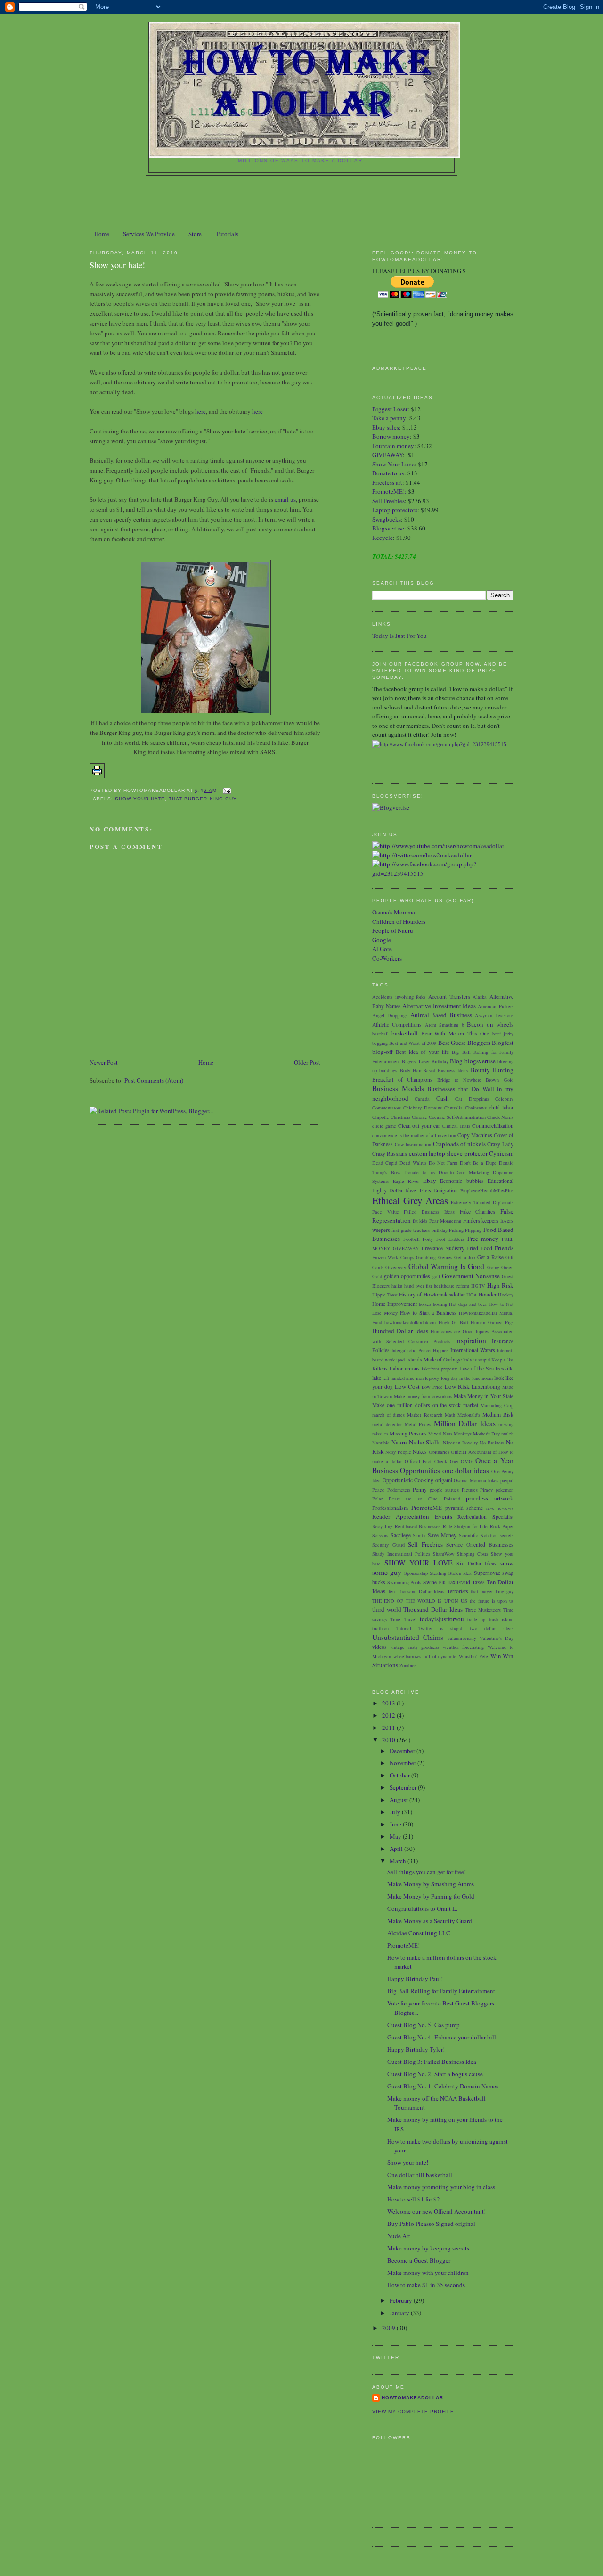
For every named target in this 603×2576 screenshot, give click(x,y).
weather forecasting (463, 1647)
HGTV (478, 1286)
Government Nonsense (471, 1276)
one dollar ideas (466, 1470)
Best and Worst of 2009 (413, 1043)
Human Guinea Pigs (492, 1322)
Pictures (470, 1490)
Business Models (398, 1088)
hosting (440, 1304)
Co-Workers (387, 958)
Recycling (382, 1526)
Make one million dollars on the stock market (425, 1405)
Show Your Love (393, 464)
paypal (507, 1480)
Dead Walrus (413, 1163)
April (397, 1849)
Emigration (446, 1190)
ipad (400, 1360)
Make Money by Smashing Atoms (431, 1884)
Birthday (440, 1061)
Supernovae (487, 1573)
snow (507, 1563)
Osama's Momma (394, 912)
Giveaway (396, 1267)
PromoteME (427, 1508)
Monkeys (463, 1434)
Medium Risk (498, 1414)
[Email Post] (226, 790)
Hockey (506, 1295)
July (396, 1812)
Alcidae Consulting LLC (419, 1933)
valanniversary (462, 1638)
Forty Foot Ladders (443, 1239)
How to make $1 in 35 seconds (426, 2285)
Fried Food (479, 1248)
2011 (389, 1728)
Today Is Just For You (399, 636)
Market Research (424, 1415)
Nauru (399, 1442)
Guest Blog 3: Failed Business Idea (432, 2062)
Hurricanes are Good (452, 1331)
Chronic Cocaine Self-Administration (449, 1117)
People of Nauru (393, 930)
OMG (467, 1461)
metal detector (387, 1424)
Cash (443, 1098)
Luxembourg (486, 1387)
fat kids (420, 1221)
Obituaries (439, 1452)
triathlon (380, 1628)
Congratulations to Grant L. (422, 1908)
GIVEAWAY (387, 455)
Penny (420, 1489)
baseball (380, 1034)
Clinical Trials (456, 1126)
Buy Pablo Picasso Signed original (431, 2224)
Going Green (500, 1267)
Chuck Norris (500, 1117)
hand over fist (418, 1286)
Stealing (438, 1573)
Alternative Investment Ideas (439, 1006)
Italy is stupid (477, 1360)
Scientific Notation (478, 1535)
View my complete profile (413, 2411)
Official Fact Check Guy (432, 1461)
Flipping (473, 1230)
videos (379, 1647)
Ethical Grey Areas (410, 1200)
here (200, 411)
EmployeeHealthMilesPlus (487, 1190)
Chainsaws (476, 1108)
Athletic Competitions (397, 1024)
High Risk (500, 1285)
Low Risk (457, 1386)
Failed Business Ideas (429, 1212)
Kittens (380, 1368)
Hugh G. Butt (453, 1322)
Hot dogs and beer (468, 1304)
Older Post (307, 1062)
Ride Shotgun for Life (465, 1526)
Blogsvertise (388, 528)
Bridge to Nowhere (459, 1080)
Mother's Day (486, 1434)
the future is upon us (492, 1601)
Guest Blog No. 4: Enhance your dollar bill (442, 2037)
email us (285, 499)
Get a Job (464, 1257)
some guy (387, 1572)
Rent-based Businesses (418, 1526)
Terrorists (458, 1591)
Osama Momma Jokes (476, 1480)
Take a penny (389, 418)
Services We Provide (149, 234)
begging (380, 1043)
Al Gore (382, 949)
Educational (501, 1181)
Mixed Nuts (440, 1434)
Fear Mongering (445, 1221)
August (399, 1800)
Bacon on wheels (490, 1024)
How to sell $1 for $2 (414, 2199)
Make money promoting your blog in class (441, 2187)
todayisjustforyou (442, 1619)
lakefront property (439, 1369)
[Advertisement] (301, 202)
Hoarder (488, 1294)
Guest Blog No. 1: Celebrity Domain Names (443, 2086)
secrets (507, 1535)
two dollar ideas (492, 1628)
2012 (389, 1715)
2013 (389, 1703)
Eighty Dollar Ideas (395, 1190)
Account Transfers (449, 997)
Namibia (381, 1443)
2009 (389, 2328)
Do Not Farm (443, 1163)
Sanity (419, 1535)
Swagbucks (387, 519)
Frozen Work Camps (393, 1257)
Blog (456, 1061)
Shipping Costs (473, 1554)
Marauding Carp (497, 1405)
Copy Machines (475, 1135)
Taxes (478, 1582)
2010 (389, 1740)
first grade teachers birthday (419, 1230)
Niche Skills (425, 1442)
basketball (405, 1033)
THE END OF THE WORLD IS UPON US (420, 1601)
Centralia (453, 1108)
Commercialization (493, 1126)
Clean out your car (419, 1126)
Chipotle (381, 1117)
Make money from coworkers (423, 1396)
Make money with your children (428, 2273)
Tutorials (227, 234)
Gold (377, 1276)
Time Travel (403, 1619)
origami (444, 1480)
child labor (501, 1107)
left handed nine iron (403, 1378)
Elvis (425, 1190)
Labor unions (405, 1368)
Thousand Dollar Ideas (433, 1609)
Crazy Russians (390, 1153)
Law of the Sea (477, 1368)
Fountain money (393, 446)
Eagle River (406, 1181)
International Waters (473, 1350)
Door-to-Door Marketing (464, 1172)
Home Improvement (395, 1304)
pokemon (505, 1490)
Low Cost (407, 1386)
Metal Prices (418, 1424)
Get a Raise (490, 1257)
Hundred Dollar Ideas (400, 1331)
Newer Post (104, 1062)
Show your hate (140, 799)
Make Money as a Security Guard (430, 1921)
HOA (472, 1295)
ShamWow (444, 1554)
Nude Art (399, 2236)
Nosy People (398, 1452)
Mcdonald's (469, 1415)
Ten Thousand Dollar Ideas (416, 1591)
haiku (397, 1286)
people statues (444, 1490)
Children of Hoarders (399, 921)
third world (387, 1609)
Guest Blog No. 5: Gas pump (424, 2025)
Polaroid (452, 1499)
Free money (483, 1239)
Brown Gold (500, 1080)
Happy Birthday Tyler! (416, 2049)
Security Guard (388, 1545)
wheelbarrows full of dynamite (425, 1656)
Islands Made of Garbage (434, 1359)
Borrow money (391, 436)
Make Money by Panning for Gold (431, 1896)
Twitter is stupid (440, 1628)
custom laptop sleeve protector (448, 1153)
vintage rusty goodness (415, 1647)
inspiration (471, 1340)
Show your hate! (117, 265)
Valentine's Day (497, 1638)
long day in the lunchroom (467, 1378)
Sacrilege (401, 1535)
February (402, 2300)
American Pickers (496, 1006)
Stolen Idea (460, 1573)
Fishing (456, 1230)
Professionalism (390, 1508)
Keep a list (502, 1360)
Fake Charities (478, 1211)
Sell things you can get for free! (427, 1872)
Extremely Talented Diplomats (482, 1202)
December (403, 1751)
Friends (504, 1248)
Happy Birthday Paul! (415, 1979)
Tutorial (404, 1628)
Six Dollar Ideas (477, 1563)
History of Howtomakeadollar (432, 1294)
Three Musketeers (483, 1610)
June (396, 1824)
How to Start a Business (428, 1313)
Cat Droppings (472, 1099)
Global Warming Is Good (447, 1266)
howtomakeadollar (412, 2398)
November (403, 1763)
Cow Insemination (413, 1144)
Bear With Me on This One (455, 1033)
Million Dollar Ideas (465, 1423)
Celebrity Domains (423, 1108)
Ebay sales (386, 427)
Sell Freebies (388, 501)
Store (195, 234)
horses (425, 1304)
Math (450, 1415)
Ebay (430, 1181)
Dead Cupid (385, 1163)
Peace (378, 1490)
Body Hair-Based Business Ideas (434, 1070)
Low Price (432, 1387)
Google (382, 940)
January (400, 2313)
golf (436, 1276)
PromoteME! (403, 1945)
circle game (384, 1126)
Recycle (383, 538)
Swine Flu (435, 1582)
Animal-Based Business (441, 1015)
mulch (507, 1434)
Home (102, 234)
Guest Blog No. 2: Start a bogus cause (435, 2074)
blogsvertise (480, 1061)
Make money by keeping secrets (428, 2248)
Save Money (442, 1535)
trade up (476, 1619)
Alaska (480, 997)
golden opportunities (407, 1276)
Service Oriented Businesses (480, 1545)
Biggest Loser (390, 409)
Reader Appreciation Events (412, 1516)
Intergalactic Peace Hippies (420, 1350)
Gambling (426, 1257)
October (400, 1775)
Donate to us (388, 473)
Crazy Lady (500, 1144)
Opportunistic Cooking (408, 1480)
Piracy (486, 1490)
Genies (445, 1257)
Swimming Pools (404, 1582)
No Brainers (492, 1443)
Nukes (420, 1452)
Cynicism (501, 1153)
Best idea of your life (422, 1052)
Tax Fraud (459, 1582)
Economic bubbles (462, 1181)
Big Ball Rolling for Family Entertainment (441, 1991)
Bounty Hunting (492, 1070)
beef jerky (503, 1034)
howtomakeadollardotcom (410, 1322)
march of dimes (388, 1415)
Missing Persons (408, 1433)
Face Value (386, 1212)
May (396, 1836)
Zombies (408, 1665)
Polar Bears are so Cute (405, 1499)
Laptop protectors (395, 510)
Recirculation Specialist (485, 1517)
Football (412, 1239)
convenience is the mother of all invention (414, 1135)
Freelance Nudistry (443, 1248)
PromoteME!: (390, 491)
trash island (501, 1619)
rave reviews (500, 1508)
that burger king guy (203, 799)
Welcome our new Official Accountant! (436, 2211)
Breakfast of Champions (402, 1080)
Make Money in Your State (484, 1396)
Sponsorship (416, 1573)
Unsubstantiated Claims (408, 1637)
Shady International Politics (401, 1554)
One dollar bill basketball (420, 2175)
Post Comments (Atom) (154, 1080)
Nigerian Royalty (460, 1443)
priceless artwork (490, 1498)
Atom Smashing (442, 1025)
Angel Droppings (390, 1015)
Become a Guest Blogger (419, 2260)
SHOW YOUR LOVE (419, 1563)
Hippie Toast (385, 1295)
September (404, 1787)
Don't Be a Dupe (478, 1163)
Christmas (400, 1117)
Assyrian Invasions (494, 1015)
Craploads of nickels (459, 1144)
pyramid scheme (464, 1508)
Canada (422, 1099)
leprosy (432, 1378)
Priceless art (387, 482)
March (399, 1861)
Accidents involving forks (399, 997)
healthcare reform (452, 1286)
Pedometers (399, 1490)
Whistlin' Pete (473, 1656)
